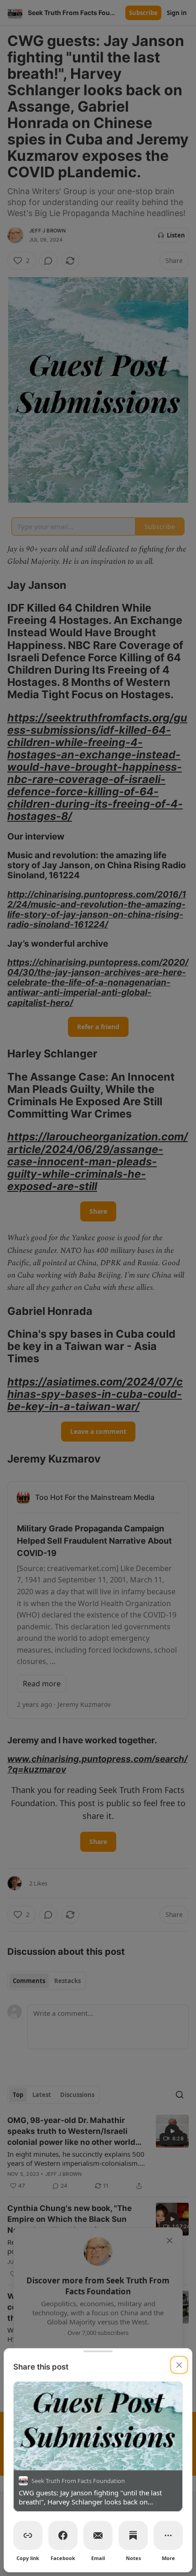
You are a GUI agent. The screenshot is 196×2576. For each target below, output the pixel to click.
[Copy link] (28, 2535)
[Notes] (133, 2535)
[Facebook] (63, 2535)
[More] (168, 2535)
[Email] (98, 2535)
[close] (179, 2365)
